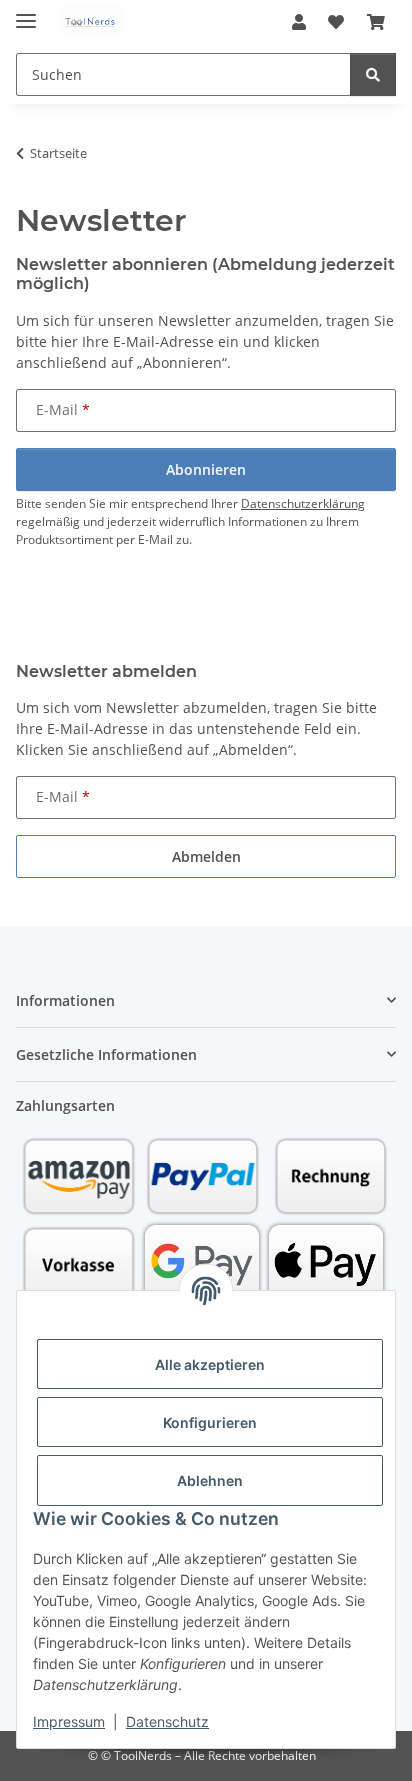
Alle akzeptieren (210, 1364)
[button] (299, 22)
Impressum (69, 1721)
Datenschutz (167, 1721)
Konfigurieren (210, 1422)
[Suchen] (373, 74)
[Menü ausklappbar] (26, 12)
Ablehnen (210, 1480)
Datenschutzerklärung (303, 503)
